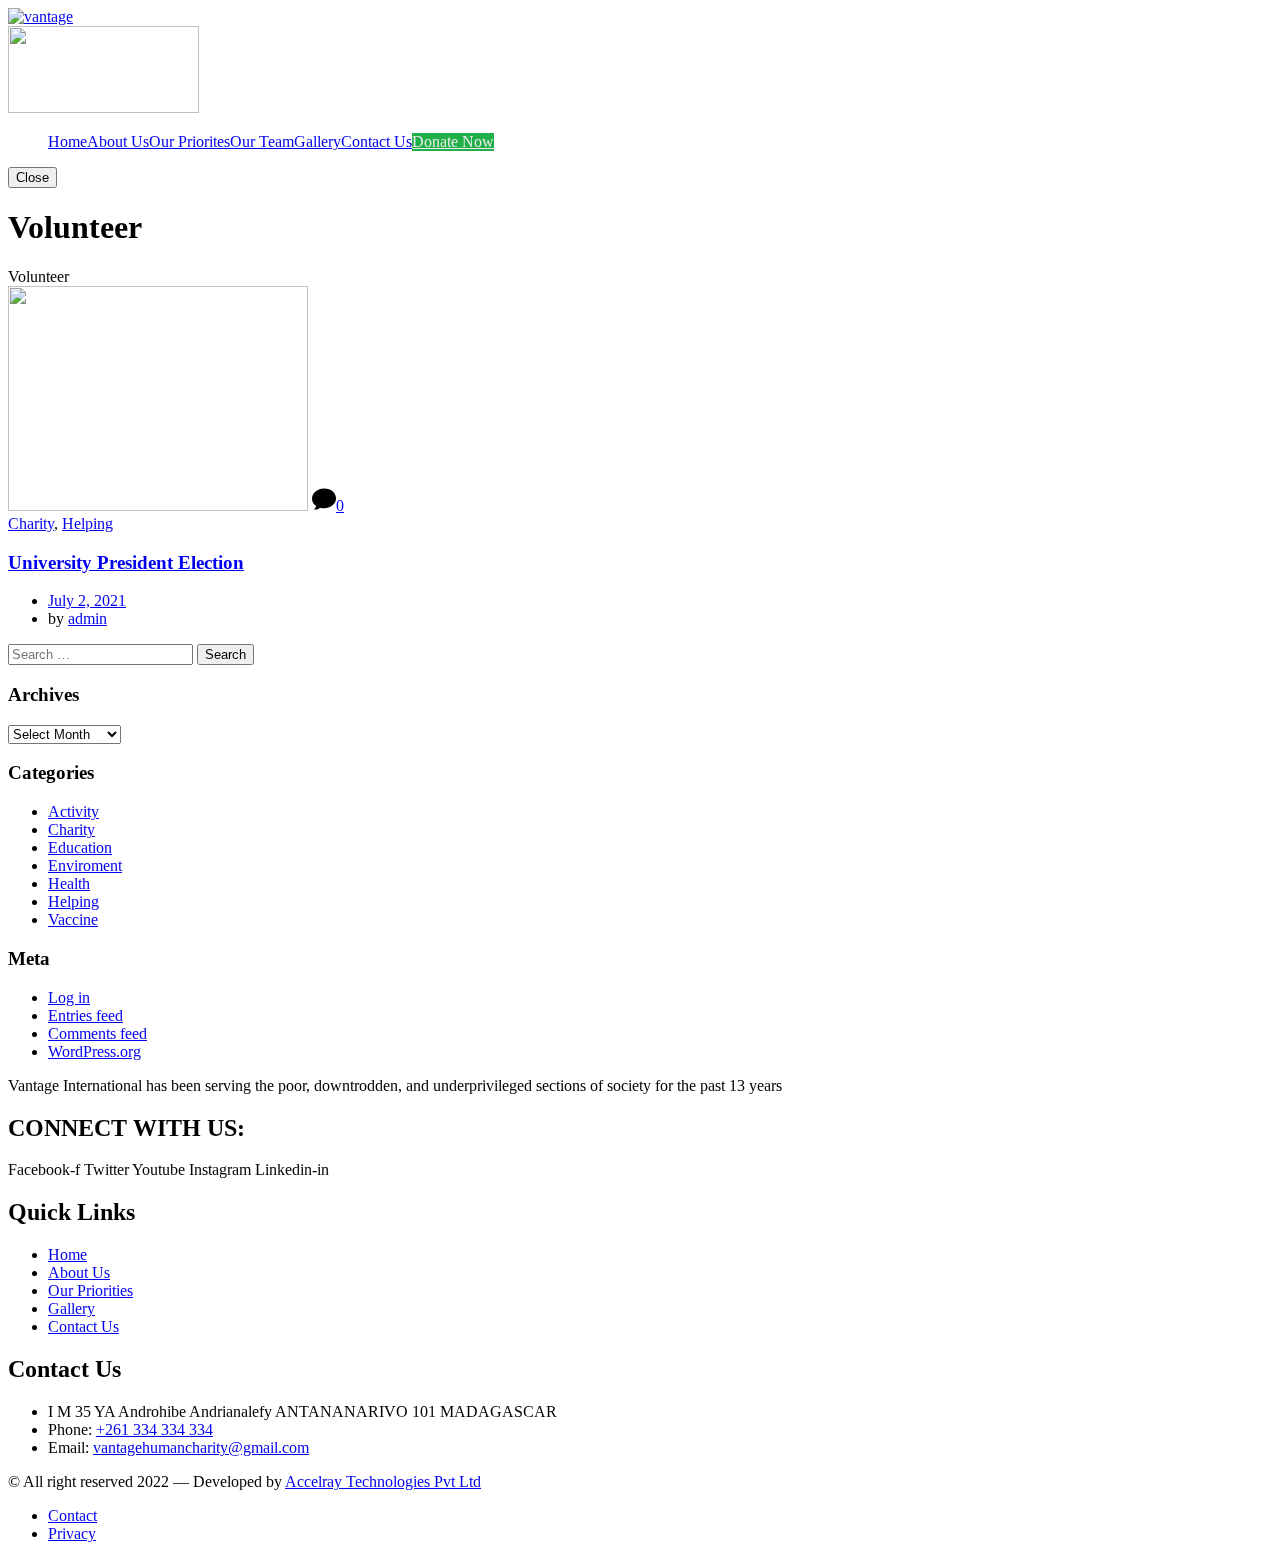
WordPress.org (94, 1051)
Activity (73, 811)
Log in (69, 997)
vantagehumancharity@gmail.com (201, 1447)
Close (32, 177)
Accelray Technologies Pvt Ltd (383, 1481)
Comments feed (97, 1033)
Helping (87, 523)
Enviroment (85, 865)
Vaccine (73, 919)
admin (87, 618)
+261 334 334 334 (154, 1429)
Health (69, 883)
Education (80, 847)
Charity (31, 523)
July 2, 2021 (87, 600)
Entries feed (85, 1015)
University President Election (126, 562)
